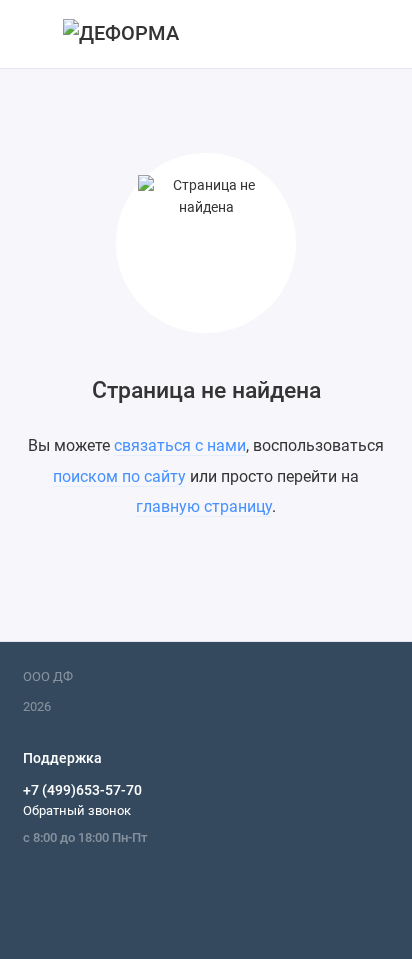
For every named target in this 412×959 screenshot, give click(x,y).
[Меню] (34, 34)
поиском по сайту (119, 476)
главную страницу (204, 506)
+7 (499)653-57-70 (82, 790)
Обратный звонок (77, 810)
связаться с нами (180, 445)
